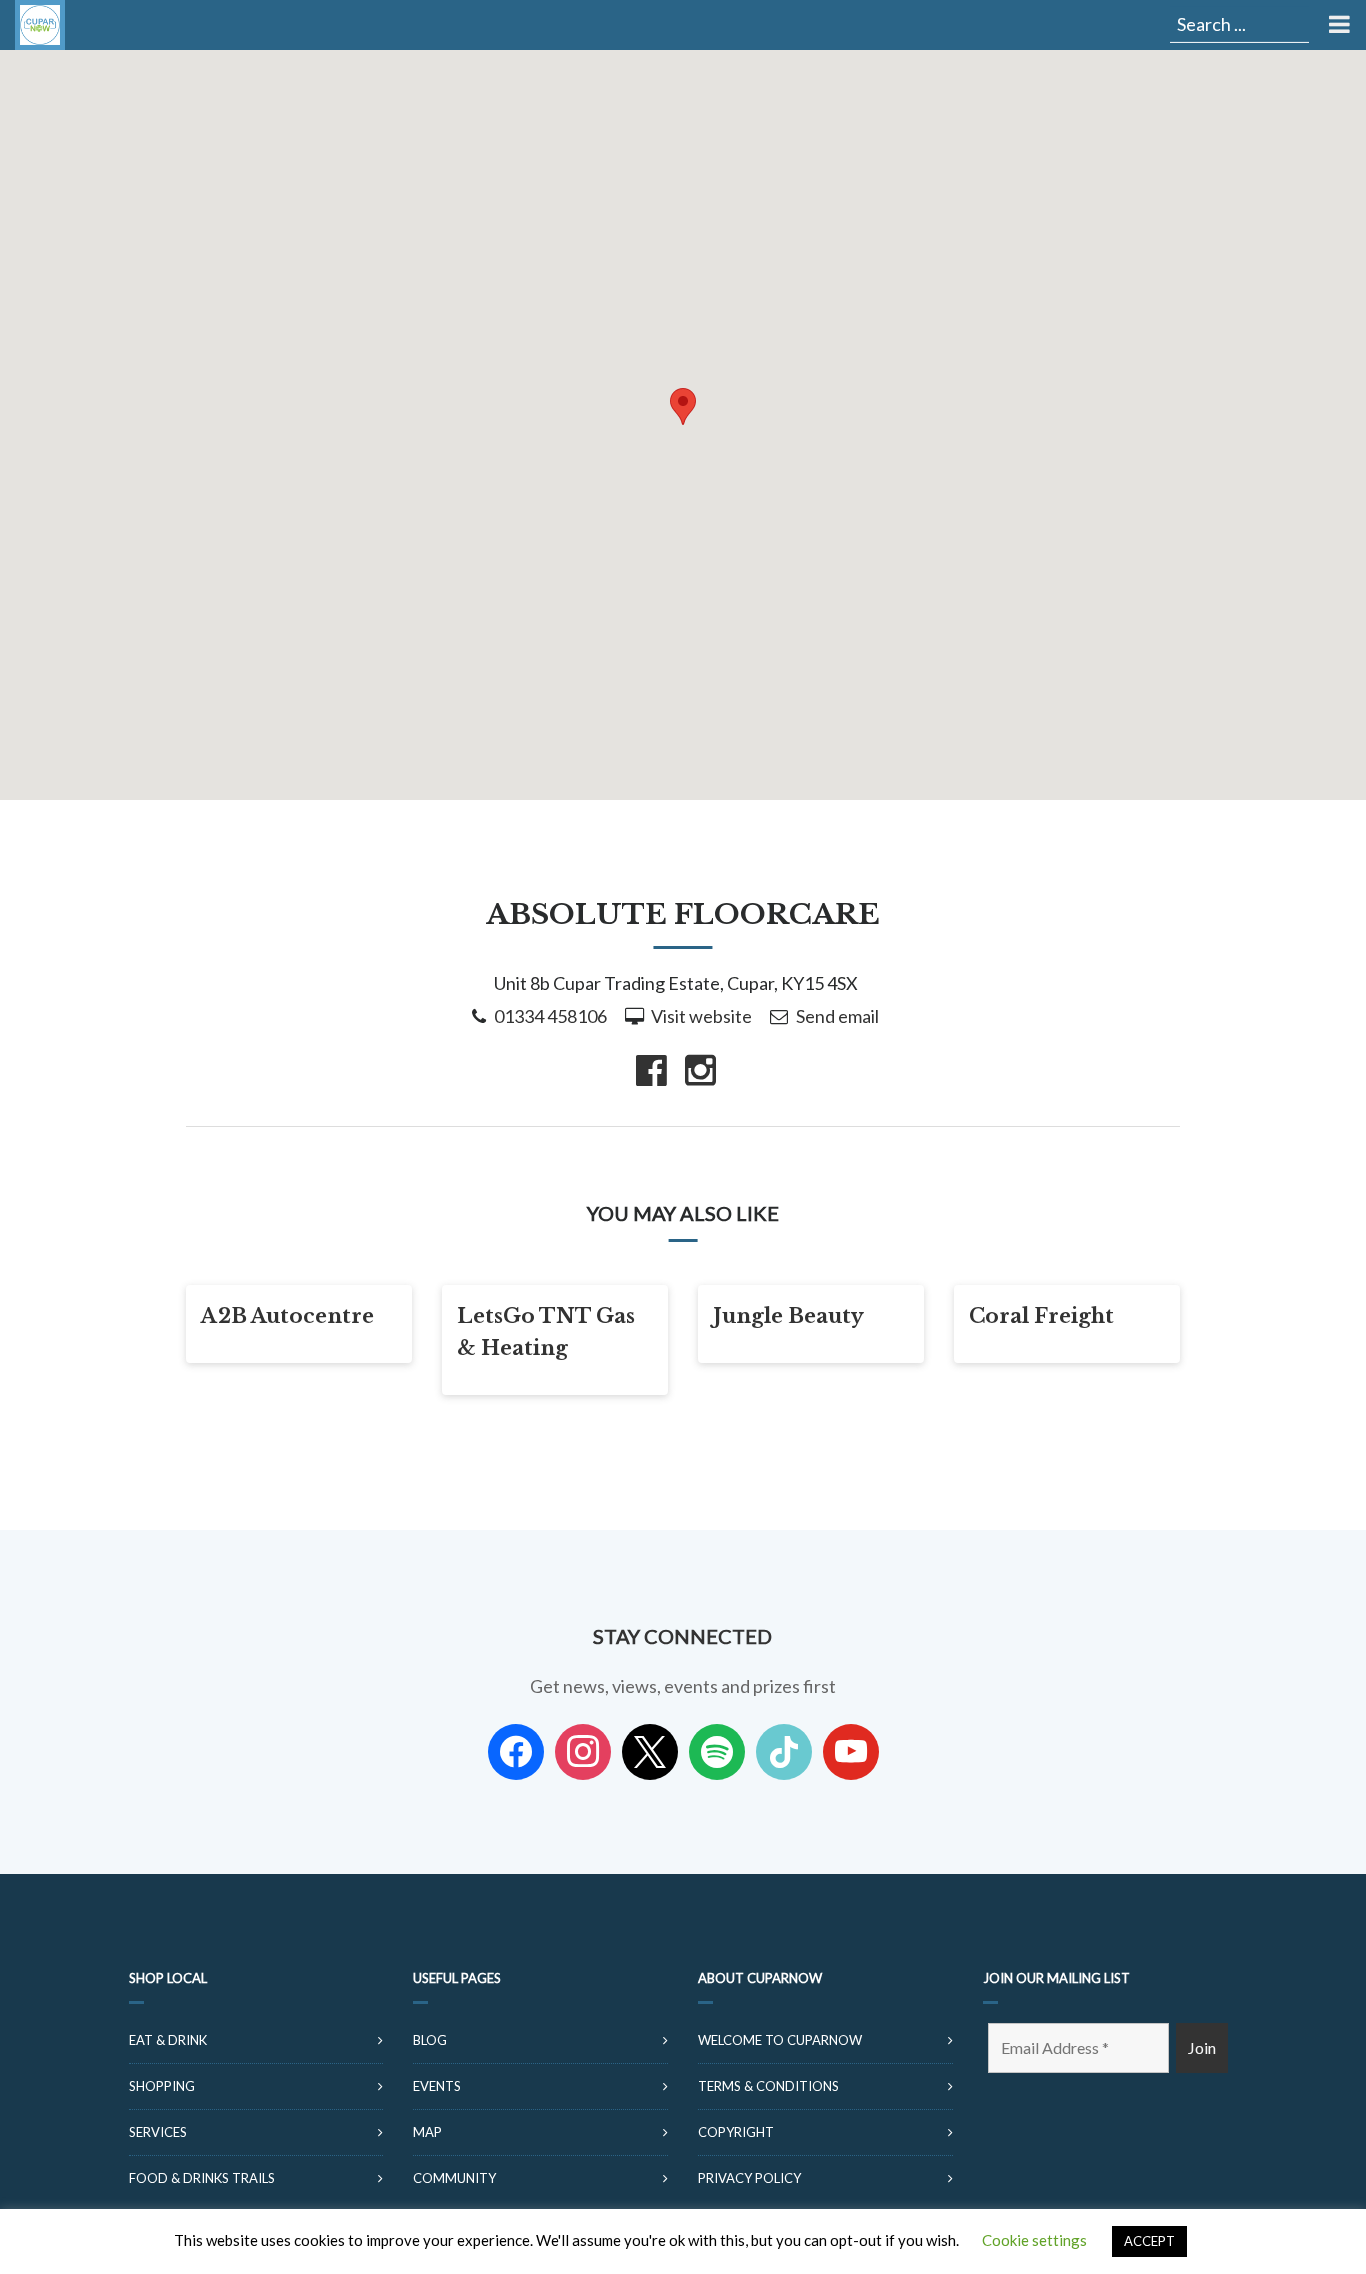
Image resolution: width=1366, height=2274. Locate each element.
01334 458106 (550, 1016)
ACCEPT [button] (1149, 2241)
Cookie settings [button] (1034, 2240)
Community (454, 2178)
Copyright (736, 2132)
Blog (430, 2040)
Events (437, 2086)
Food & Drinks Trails (202, 2178)
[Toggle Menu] (1337, 25)
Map (427, 2132)
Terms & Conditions (768, 2086)
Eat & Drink (168, 2040)
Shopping (162, 2086)
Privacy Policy (749, 2178)
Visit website (701, 1016)
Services (158, 2132)
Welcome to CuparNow (780, 2040)
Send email (837, 1016)
